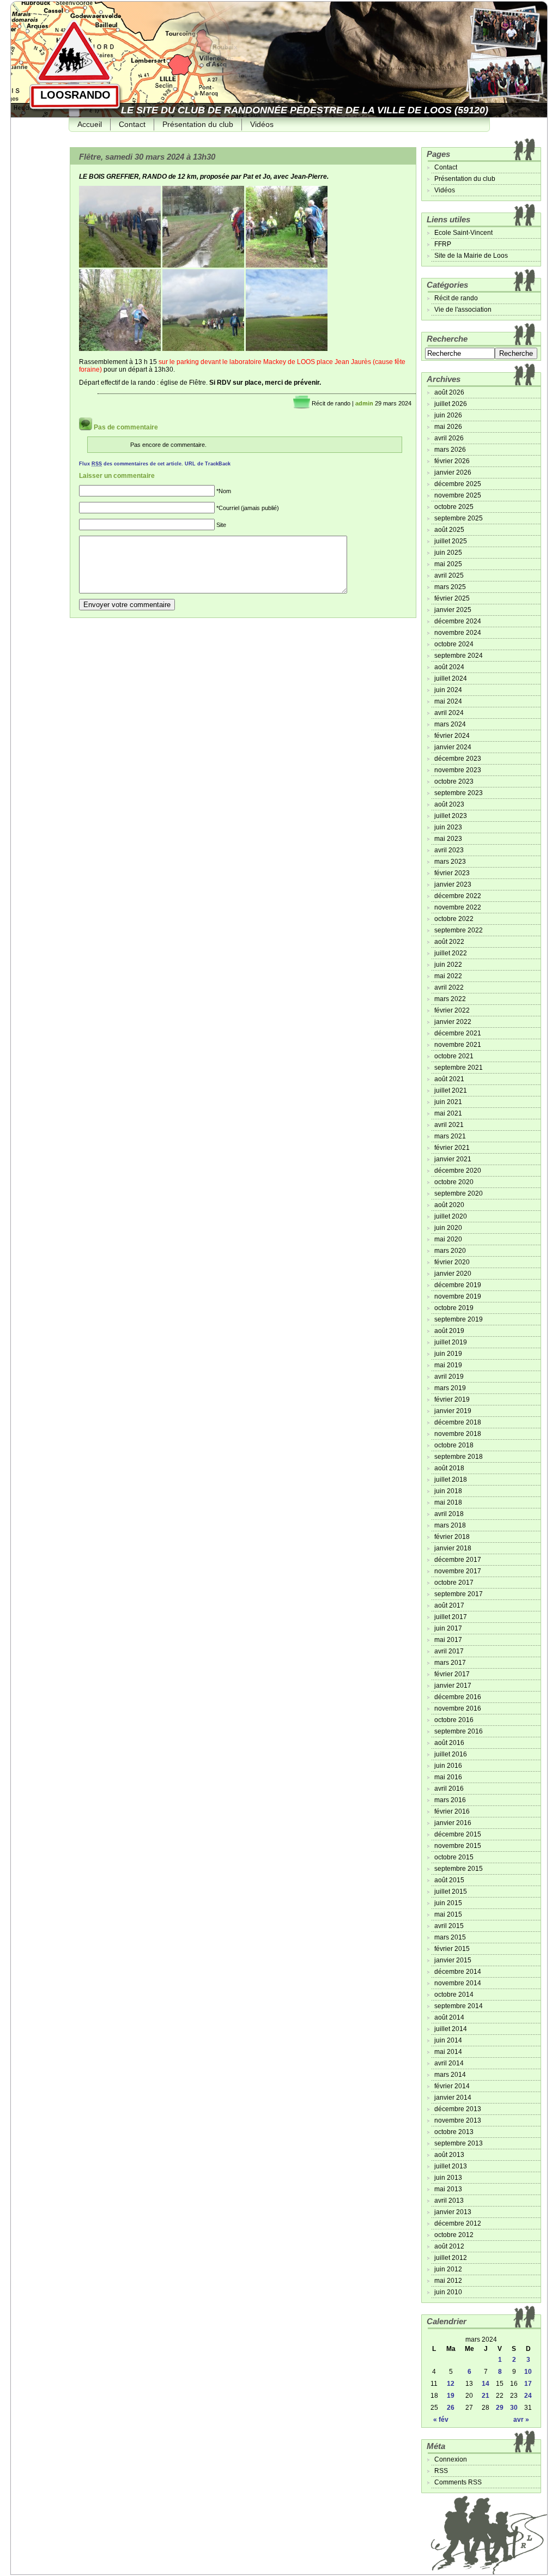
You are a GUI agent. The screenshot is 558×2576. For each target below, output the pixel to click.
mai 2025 (448, 564)
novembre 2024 (458, 633)
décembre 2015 (458, 1834)
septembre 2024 (459, 656)
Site (221, 525)
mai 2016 (448, 1777)
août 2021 (449, 1079)
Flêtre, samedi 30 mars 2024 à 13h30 (147, 157)
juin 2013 (448, 2178)
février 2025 (452, 598)
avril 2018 (449, 1514)
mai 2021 (448, 1113)
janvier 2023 (453, 884)
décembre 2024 (458, 621)
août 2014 (449, 2017)
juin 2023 (448, 827)
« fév (441, 2420)
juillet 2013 (451, 2166)
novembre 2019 (458, 1296)
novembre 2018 (458, 1434)
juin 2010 (448, 2292)
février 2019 (452, 1399)
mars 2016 (450, 1800)
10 (528, 2372)
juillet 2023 (451, 816)
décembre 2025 (458, 484)
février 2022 (452, 1010)
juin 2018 (448, 1491)
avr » (521, 2420)
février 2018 (452, 1537)
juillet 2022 (451, 953)
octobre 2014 (454, 1995)
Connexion (451, 2459)
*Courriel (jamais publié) (248, 508)
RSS (441, 2471)
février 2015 (452, 1949)
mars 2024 (450, 724)
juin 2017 (448, 1628)
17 (528, 2384)
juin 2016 (448, 1766)
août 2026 (449, 392)
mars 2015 (450, 1937)
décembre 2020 (458, 1171)
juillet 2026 (451, 404)
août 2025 (449, 530)
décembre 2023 (458, 759)
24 (528, 2396)
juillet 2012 (451, 2258)
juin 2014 (448, 2040)
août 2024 (449, 667)
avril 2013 (449, 2201)
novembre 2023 (458, 770)
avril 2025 (449, 575)
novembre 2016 (458, 1708)
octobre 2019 (454, 1308)
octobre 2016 (454, 1720)
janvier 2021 (453, 1159)
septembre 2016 (459, 1731)
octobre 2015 (454, 1857)
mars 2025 (450, 587)
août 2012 (449, 2246)
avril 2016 (449, 1789)
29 (500, 2408)
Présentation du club (198, 124)
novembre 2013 (458, 2120)
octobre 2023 (454, 781)
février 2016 (452, 1811)
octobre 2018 (454, 1445)
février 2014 (452, 2086)
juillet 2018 (451, 1480)
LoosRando (75, 95)
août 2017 (449, 1605)
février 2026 (452, 461)
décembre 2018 (458, 1422)
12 (451, 2384)
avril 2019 (449, 1377)
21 (486, 2396)
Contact (132, 124)
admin (364, 403)
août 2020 (449, 1205)
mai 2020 (448, 1239)
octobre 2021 (454, 1056)
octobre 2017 (454, 1583)
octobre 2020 (454, 1182)
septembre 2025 (459, 518)
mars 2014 (450, 2075)
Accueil (90, 124)
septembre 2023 (459, 793)
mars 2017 (450, 1663)
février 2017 (452, 1674)
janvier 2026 (453, 472)
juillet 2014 (451, 2029)
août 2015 (449, 1880)
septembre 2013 (459, 2143)
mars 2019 (450, 1388)
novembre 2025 (458, 495)
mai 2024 (448, 701)
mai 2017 (448, 1640)
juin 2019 (448, 1354)
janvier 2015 (453, 1960)
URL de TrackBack (208, 464)
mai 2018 (448, 1502)
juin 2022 (448, 965)
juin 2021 (448, 1102)
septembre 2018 (459, 1457)
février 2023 (452, 873)
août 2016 (449, 1743)
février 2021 (452, 1148)
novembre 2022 (458, 907)
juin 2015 (448, 1903)
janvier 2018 (453, 1548)
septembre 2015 (459, 1869)
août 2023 (449, 804)
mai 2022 (448, 976)
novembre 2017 (458, 1571)
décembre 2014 (458, 1972)
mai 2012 (448, 2281)
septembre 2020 (459, 1193)
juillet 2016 (451, 1754)
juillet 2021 (451, 1090)
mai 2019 (448, 1365)
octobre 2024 (454, 644)
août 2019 (449, 1331)
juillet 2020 (451, 1216)
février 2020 (452, 1262)
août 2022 (449, 942)
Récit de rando (331, 403)
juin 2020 (448, 1228)
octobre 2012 (454, 2235)
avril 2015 (449, 1926)
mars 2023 (450, 862)
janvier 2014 (453, 2098)
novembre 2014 (458, 1983)
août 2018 (449, 1468)
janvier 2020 (453, 1274)
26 (451, 2408)
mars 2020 (450, 1251)
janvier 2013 (453, 2212)
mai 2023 (448, 839)
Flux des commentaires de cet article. (131, 464)
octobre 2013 (454, 2132)
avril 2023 (449, 850)
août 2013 (449, 2155)
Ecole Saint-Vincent (463, 233)
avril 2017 (449, 1651)
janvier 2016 (453, 1823)
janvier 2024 (453, 747)
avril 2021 (449, 1125)
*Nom (224, 491)
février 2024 (452, 736)
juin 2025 (448, 553)
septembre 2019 (459, 1319)
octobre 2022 (454, 919)
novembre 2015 (458, 1846)
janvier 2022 (453, 1022)
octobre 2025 (454, 507)
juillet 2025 (451, 541)
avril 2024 (449, 713)
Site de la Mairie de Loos (471, 256)
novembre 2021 (458, 1045)
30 (514, 2408)
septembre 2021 (459, 1068)
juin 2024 (448, 690)
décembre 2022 (458, 896)
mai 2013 (448, 2189)
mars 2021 (450, 1136)
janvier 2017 (453, 1686)
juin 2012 (448, 2269)
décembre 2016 (458, 1697)
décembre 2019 (458, 1285)
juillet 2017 (451, 1617)
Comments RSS (458, 2482)
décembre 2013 (458, 2109)
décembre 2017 (458, 1560)
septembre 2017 (459, 1594)
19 (451, 2396)
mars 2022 (450, 999)
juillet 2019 (451, 1342)
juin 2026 (448, 415)
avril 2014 (449, 2063)
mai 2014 (448, 2052)
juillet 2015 (451, 1892)
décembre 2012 (458, 2223)
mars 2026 (450, 450)
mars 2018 (450, 1525)
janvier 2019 (453, 1411)
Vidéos (262, 124)
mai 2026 (448, 427)
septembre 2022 (459, 930)
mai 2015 (448, 1914)
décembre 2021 (458, 1033)
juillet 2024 (451, 678)
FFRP (443, 244)
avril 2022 (449, 987)
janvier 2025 (453, 610)
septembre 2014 (459, 2006)
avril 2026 (449, 438)
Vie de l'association (463, 310)
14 (486, 2384)
